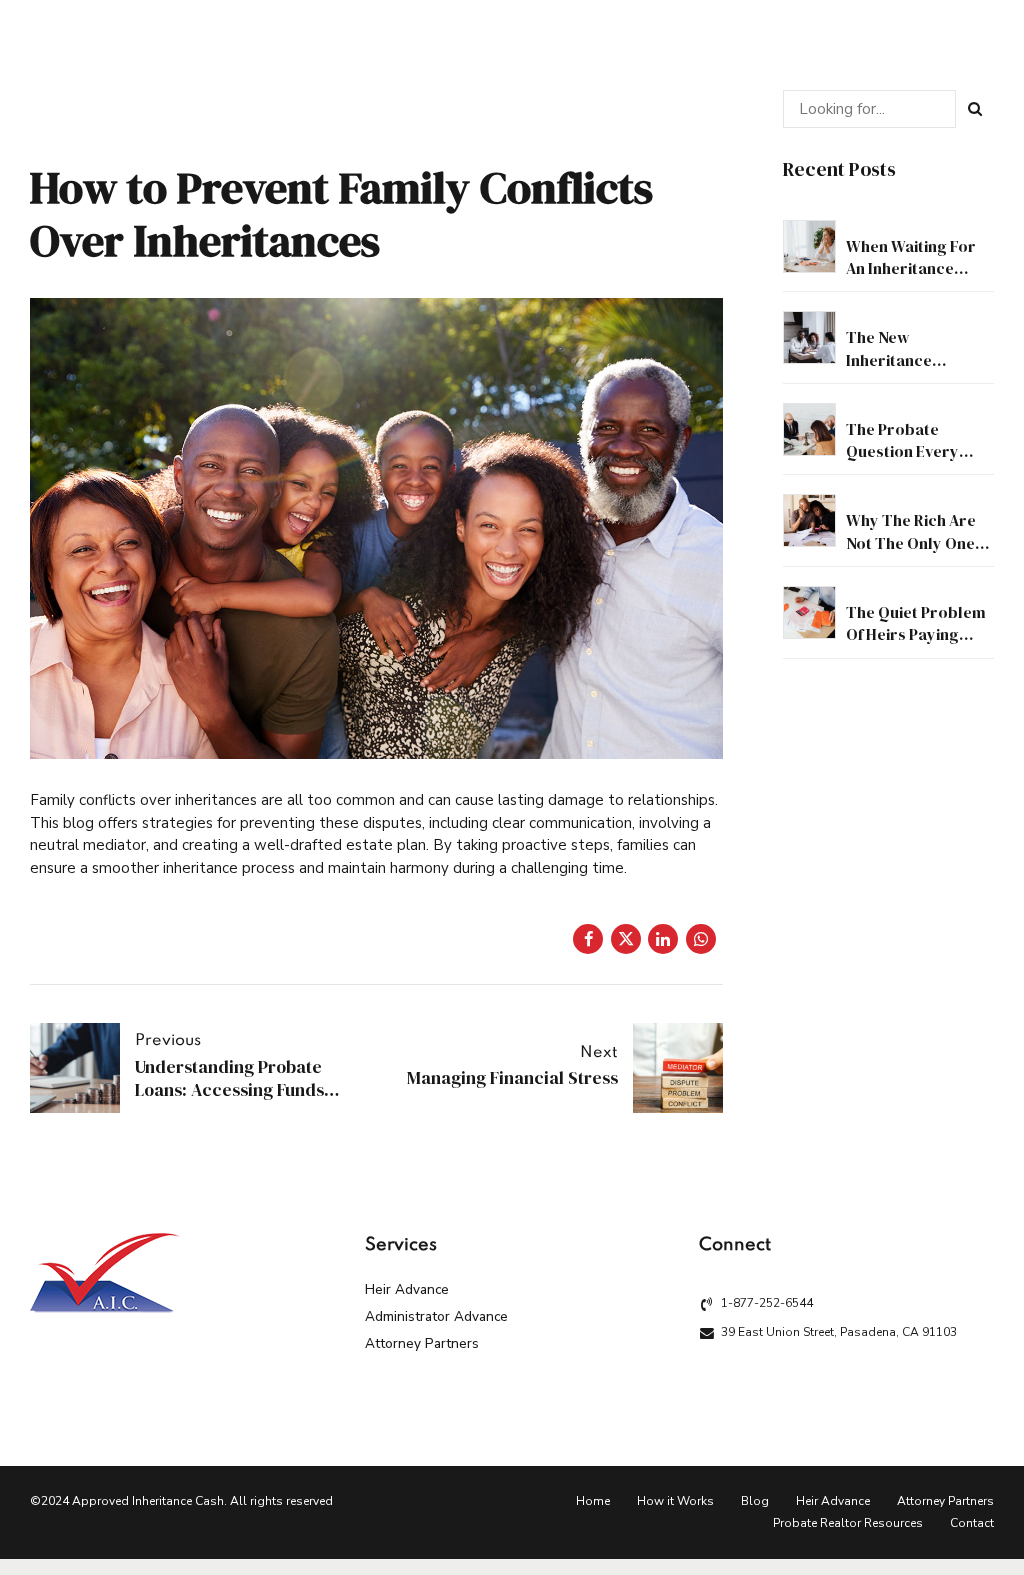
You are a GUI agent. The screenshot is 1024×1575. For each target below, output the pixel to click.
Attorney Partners (422, 1343)
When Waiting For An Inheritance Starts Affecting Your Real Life (911, 279)
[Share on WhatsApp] (701, 939)
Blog (755, 1501)
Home (593, 1501)
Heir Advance (407, 1289)
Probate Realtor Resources (848, 1523)
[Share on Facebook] (588, 939)
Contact (972, 1523)
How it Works (675, 1501)
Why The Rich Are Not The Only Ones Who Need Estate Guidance (914, 553)
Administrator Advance (436, 1316)
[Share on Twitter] (626, 939)
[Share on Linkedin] (663, 939)
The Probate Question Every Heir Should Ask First (904, 462)
